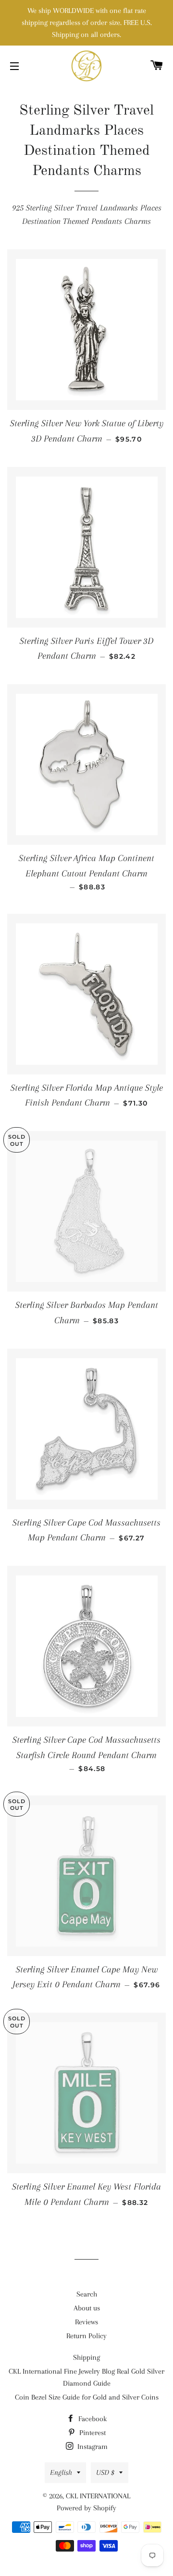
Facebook (92, 2419)
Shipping (86, 2357)
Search (87, 2294)
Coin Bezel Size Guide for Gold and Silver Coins (87, 2397)
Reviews (86, 2322)
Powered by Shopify (86, 2508)
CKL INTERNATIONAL (98, 2496)
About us (87, 2308)
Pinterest (92, 2433)
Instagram (92, 2447)
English (61, 2472)
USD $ (105, 2472)
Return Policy (86, 2336)
